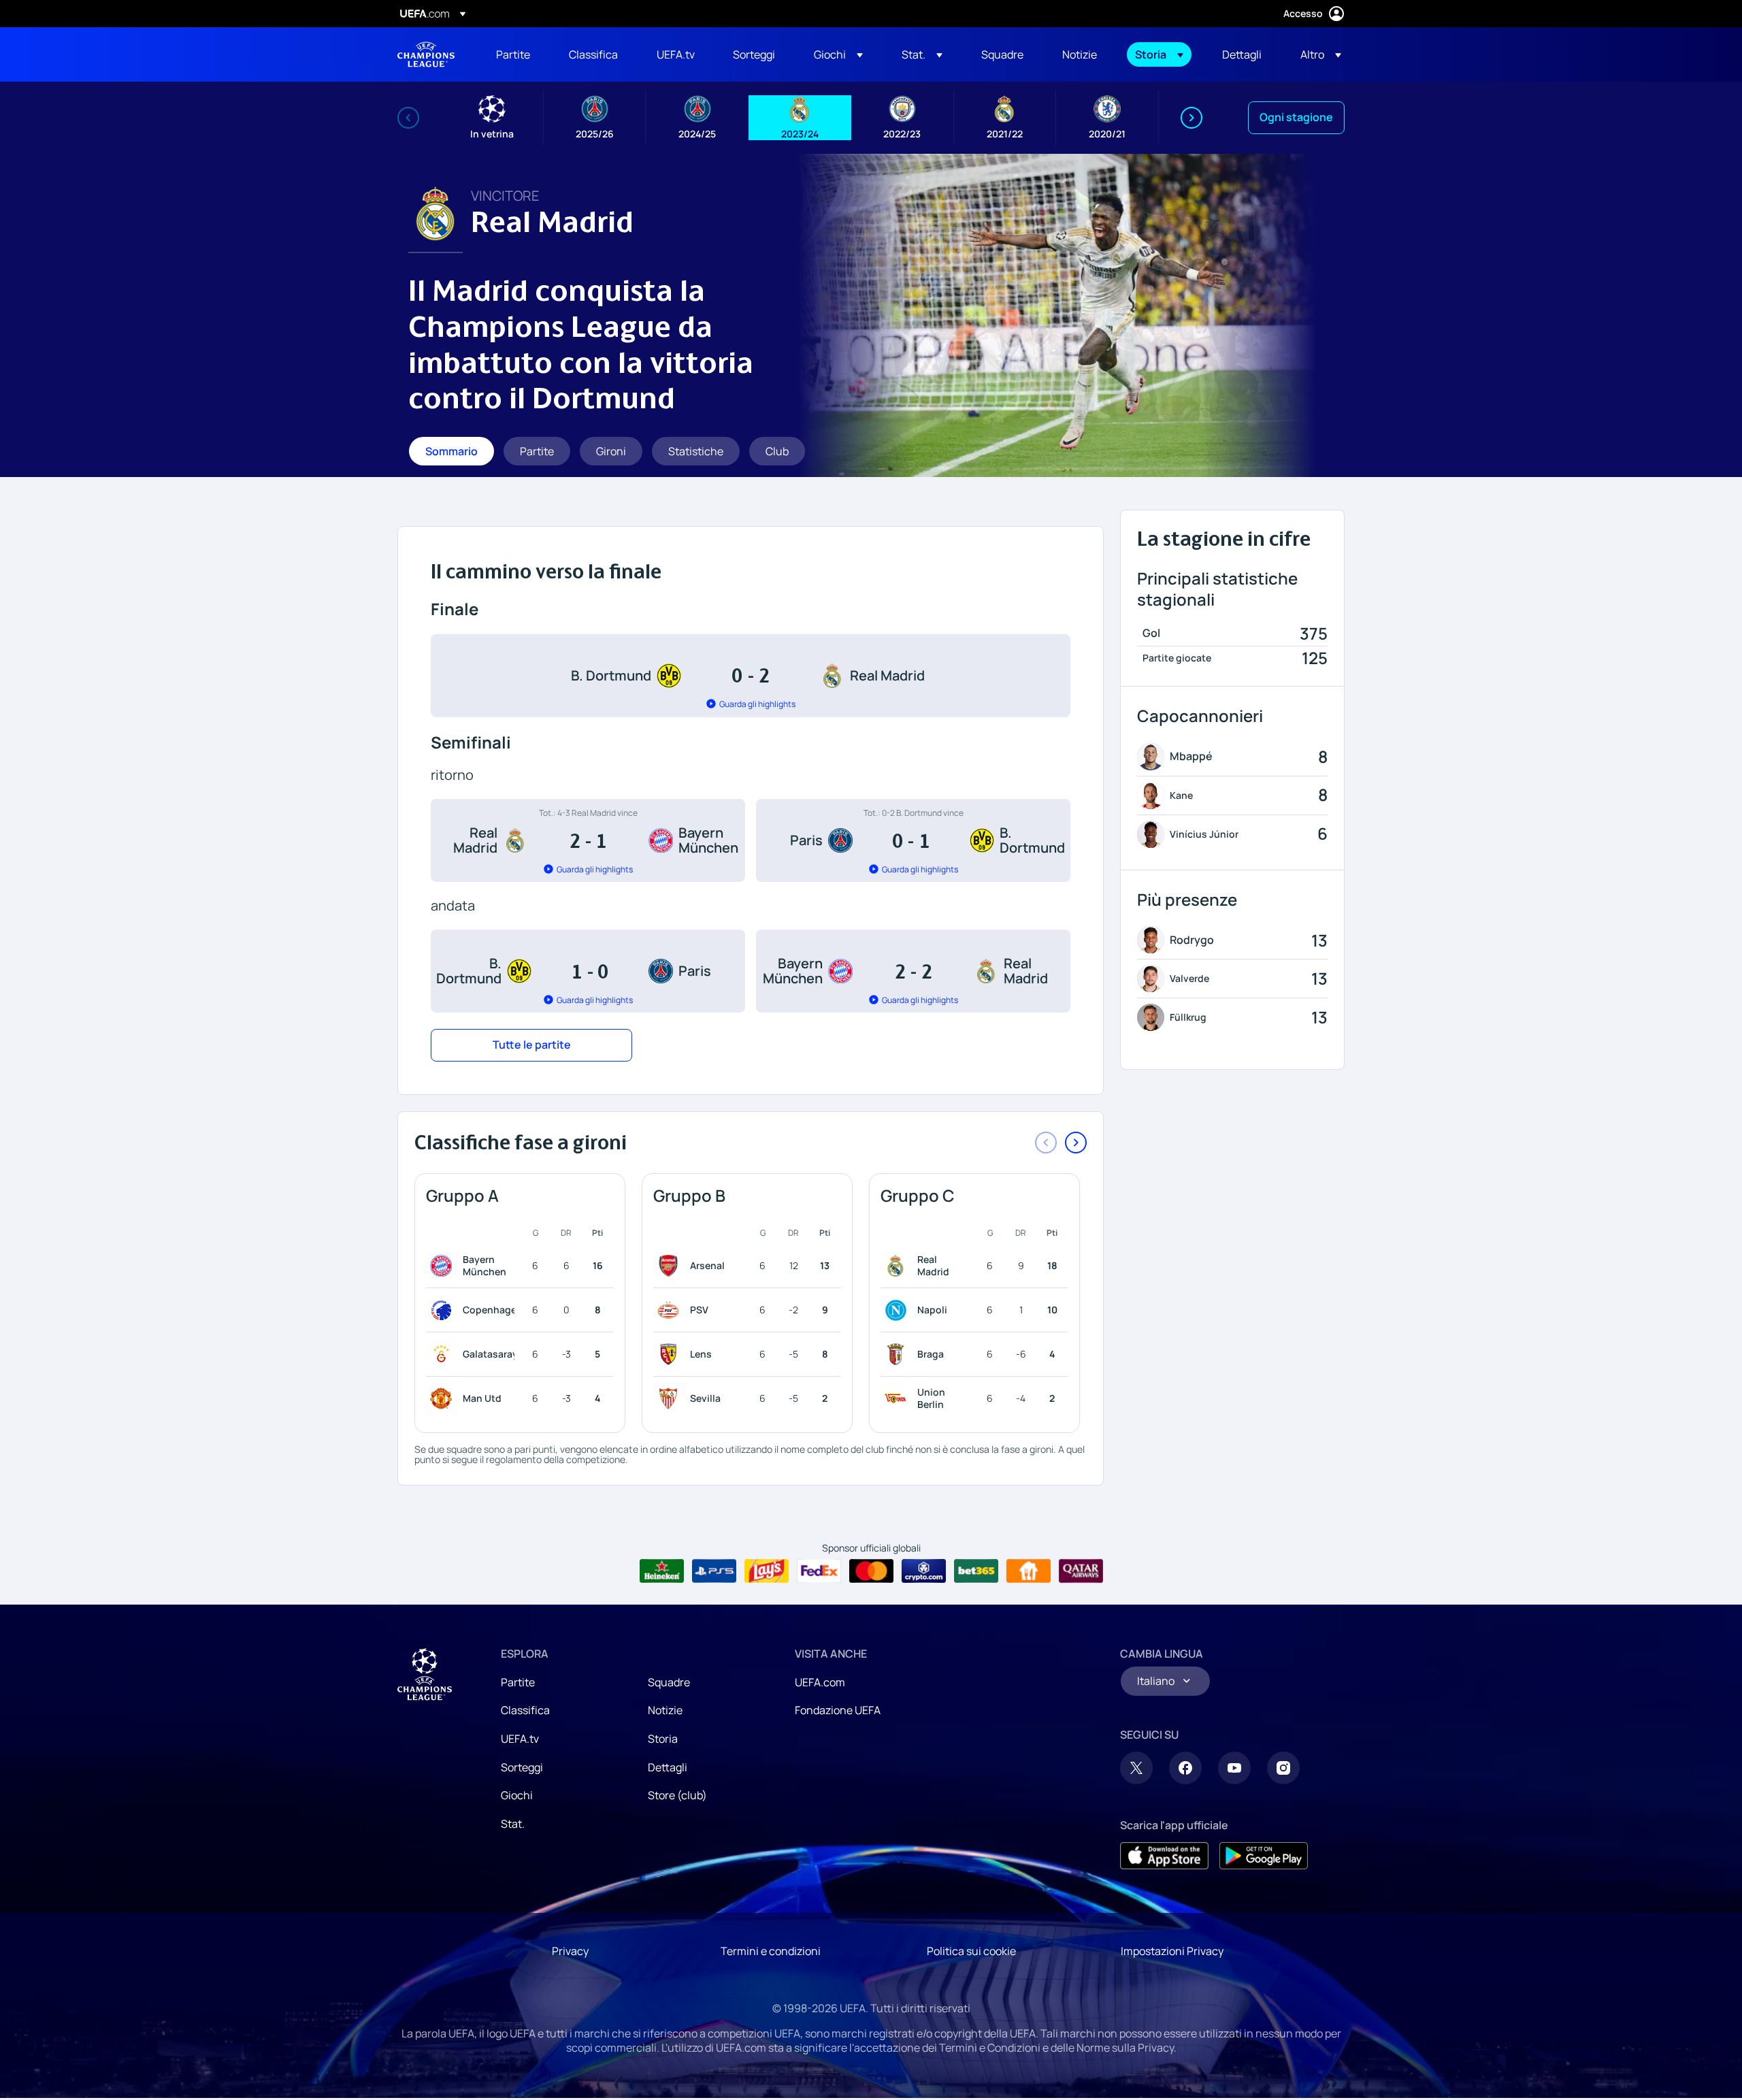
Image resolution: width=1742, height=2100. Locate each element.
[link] (513, 54)
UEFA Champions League (426, 54)
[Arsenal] (671, 1266)
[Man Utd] (444, 1398)
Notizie (665, 1710)
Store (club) (677, 1795)
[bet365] (976, 1571)
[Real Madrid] (898, 1266)
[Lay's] (767, 1571)
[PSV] (671, 1310)
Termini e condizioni (771, 1951)
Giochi (517, 1795)
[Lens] (671, 1354)
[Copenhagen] (444, 1310)
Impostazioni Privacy (1172, 1951)
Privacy (570, 1951)
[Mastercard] (871, 1571)
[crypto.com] (924, 1571)
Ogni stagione (1296, 117)
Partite (518, 1682)
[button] (838, 54)
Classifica (525, 1710)
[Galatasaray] (444, 1354)
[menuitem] (515, 54)
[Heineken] (662, 1571)
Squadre (669, 1682)
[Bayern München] (444, 1266)
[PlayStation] (714, 1571)
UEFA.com (820, 1682)
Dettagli (668, 1767)
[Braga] (898, 1354)
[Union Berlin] (898, 1398)
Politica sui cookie (971, 1951)
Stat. (513, 1824)
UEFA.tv (520, 1739)
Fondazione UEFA (838, 1710)
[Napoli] (898, 1310)
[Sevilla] (671, 1398)
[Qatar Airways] (1081, 1571)
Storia (663, 1739)
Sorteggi (522, 1767)
